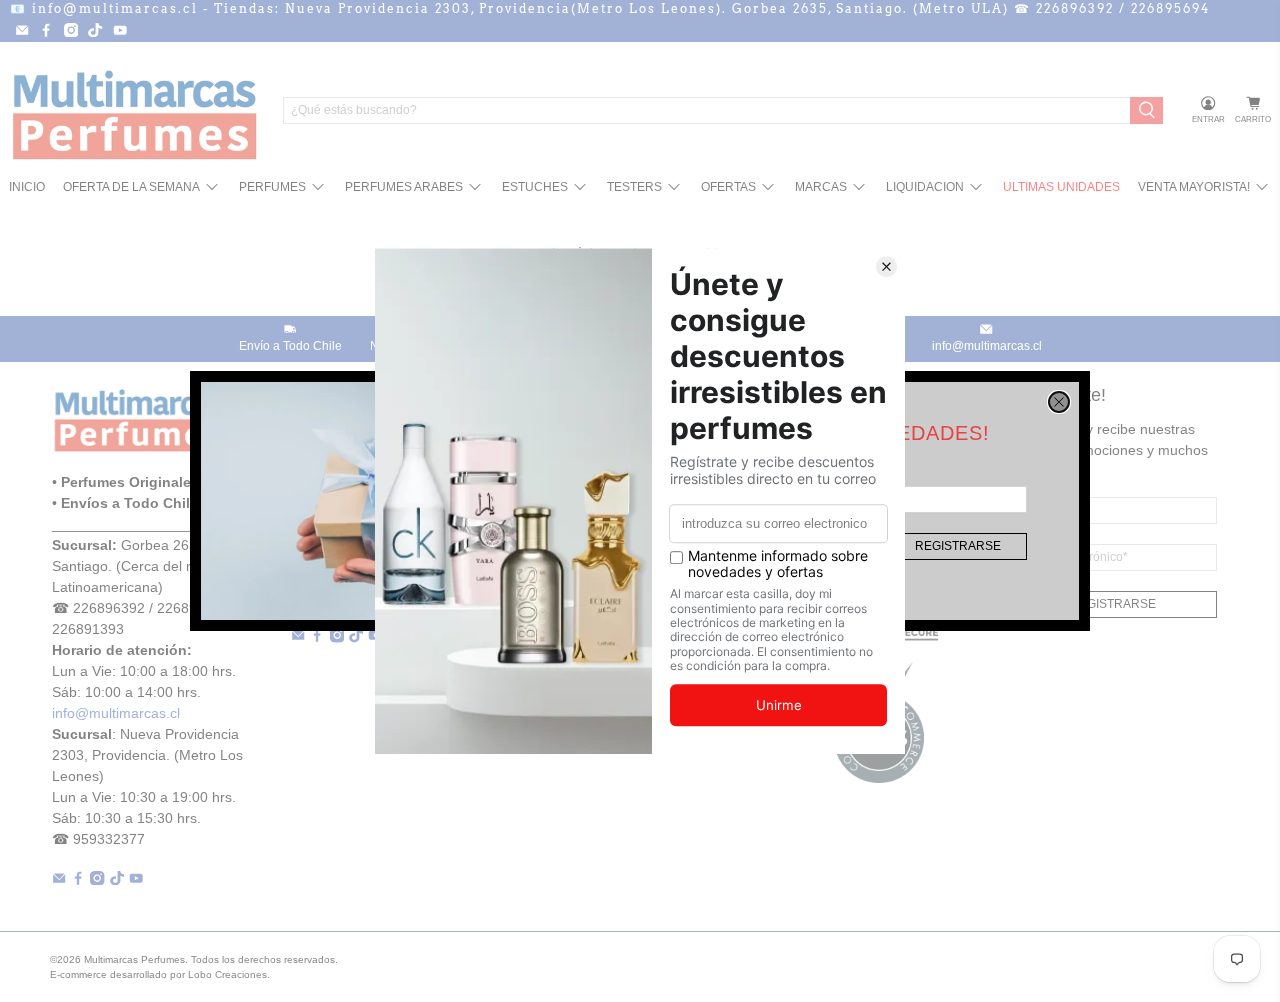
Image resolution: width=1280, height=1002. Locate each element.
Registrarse (958, 546)
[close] (1059, 402)
